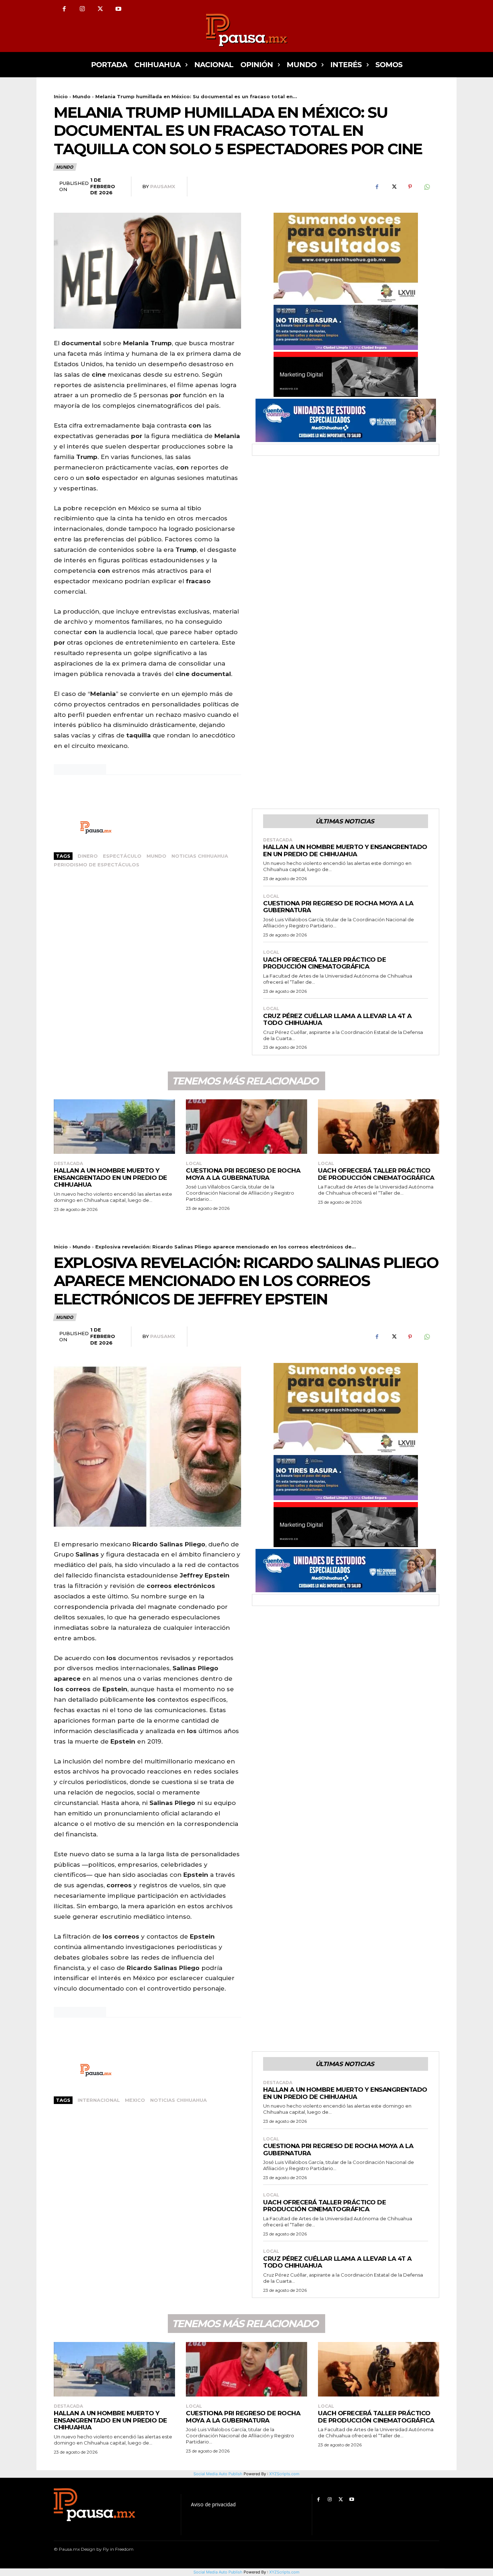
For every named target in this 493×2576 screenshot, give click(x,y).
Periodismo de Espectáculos (97, 865)
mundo (156, 856)
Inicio (61, 96)
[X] (100, 9)
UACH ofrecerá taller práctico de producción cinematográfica (324, 963)
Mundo (82, 96)
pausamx (163, 186)
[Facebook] (64, 9)
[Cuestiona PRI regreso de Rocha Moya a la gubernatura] (247, 1127)
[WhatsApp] (427, 187)
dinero (88, 856)
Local (271, 896)
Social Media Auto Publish (218, 2572)
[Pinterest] (410, 187)
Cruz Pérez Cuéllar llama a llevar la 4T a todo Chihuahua (337, 1019)
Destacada (278, 840)
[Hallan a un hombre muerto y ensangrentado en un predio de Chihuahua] (114, 1127)
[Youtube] (118, 9)
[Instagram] (82, 9)
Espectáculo (122, 856)
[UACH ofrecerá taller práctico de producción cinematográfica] (379, 1127)
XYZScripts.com (284, 2572)
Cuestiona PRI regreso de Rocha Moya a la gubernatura (338, 907)
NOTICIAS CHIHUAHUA (200, 856)
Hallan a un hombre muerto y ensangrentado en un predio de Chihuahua (345, 850)
